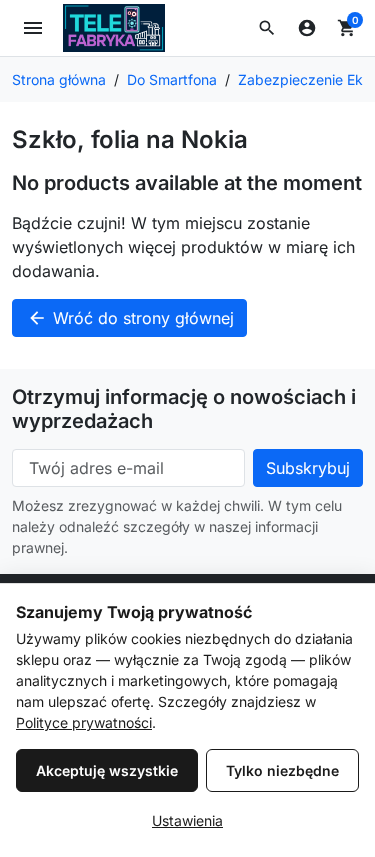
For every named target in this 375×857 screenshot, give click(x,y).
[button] (267, 28)
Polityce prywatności (84, 722)
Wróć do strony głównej (130, 318)
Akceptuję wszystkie (107, 770)
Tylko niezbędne (282, 770)
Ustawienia (187, 820)
